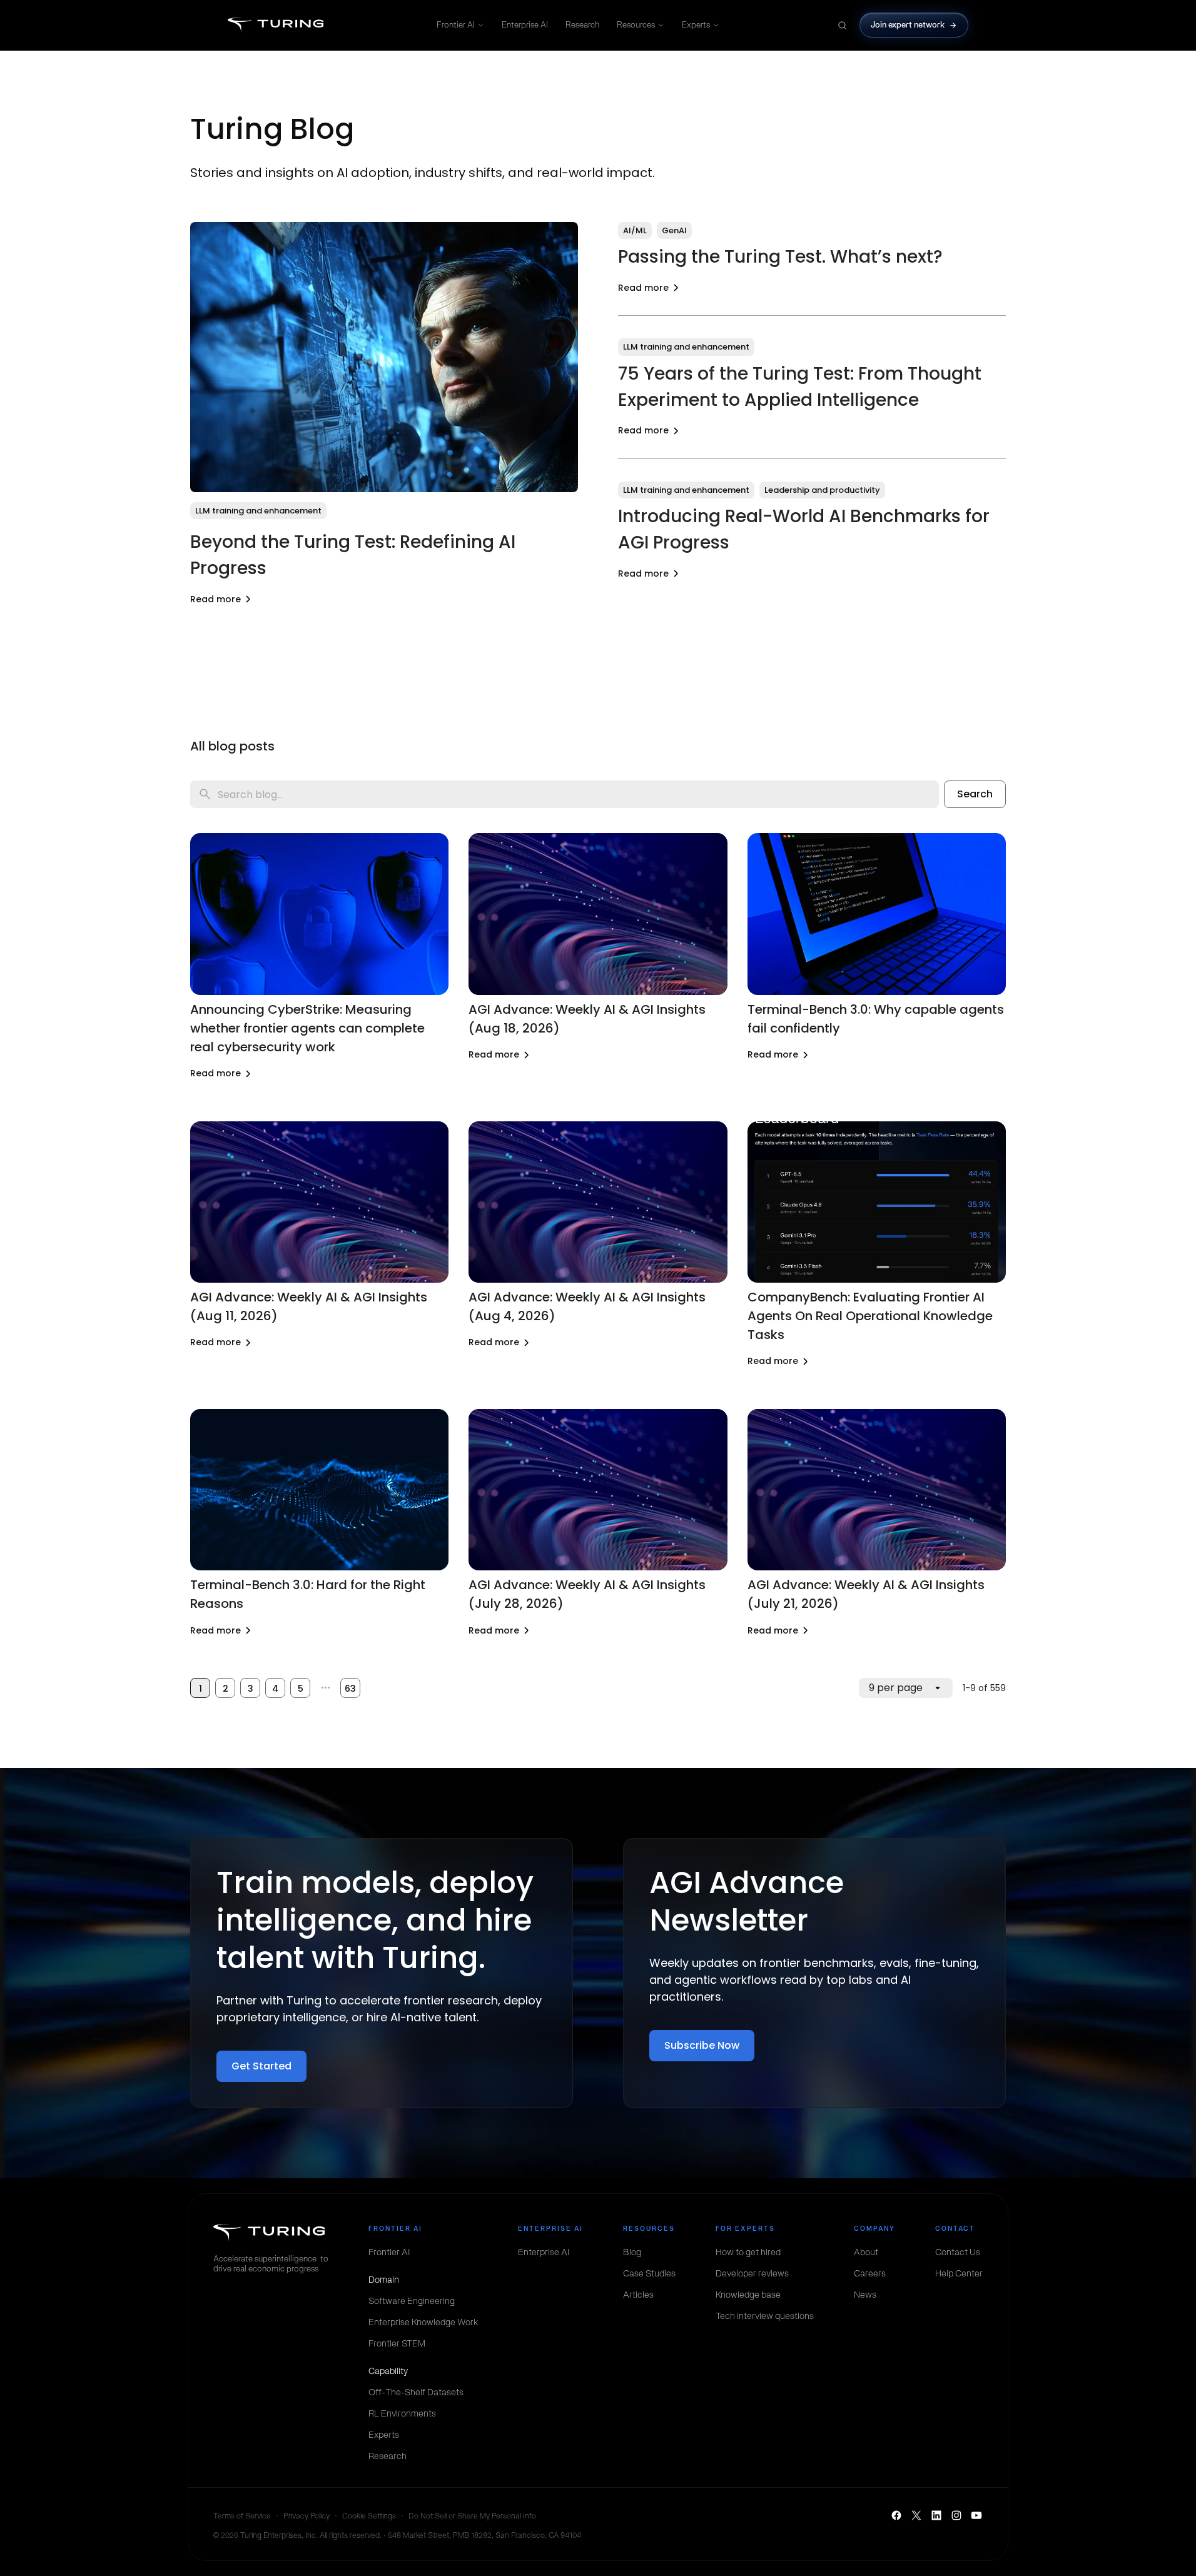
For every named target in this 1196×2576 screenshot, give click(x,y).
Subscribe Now (702, 2045)
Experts (696, 25)
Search (975, 794)
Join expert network (908, 25)
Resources (636, 25)
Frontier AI (456, 25)
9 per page (896, 1688)
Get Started (261, 2066)
